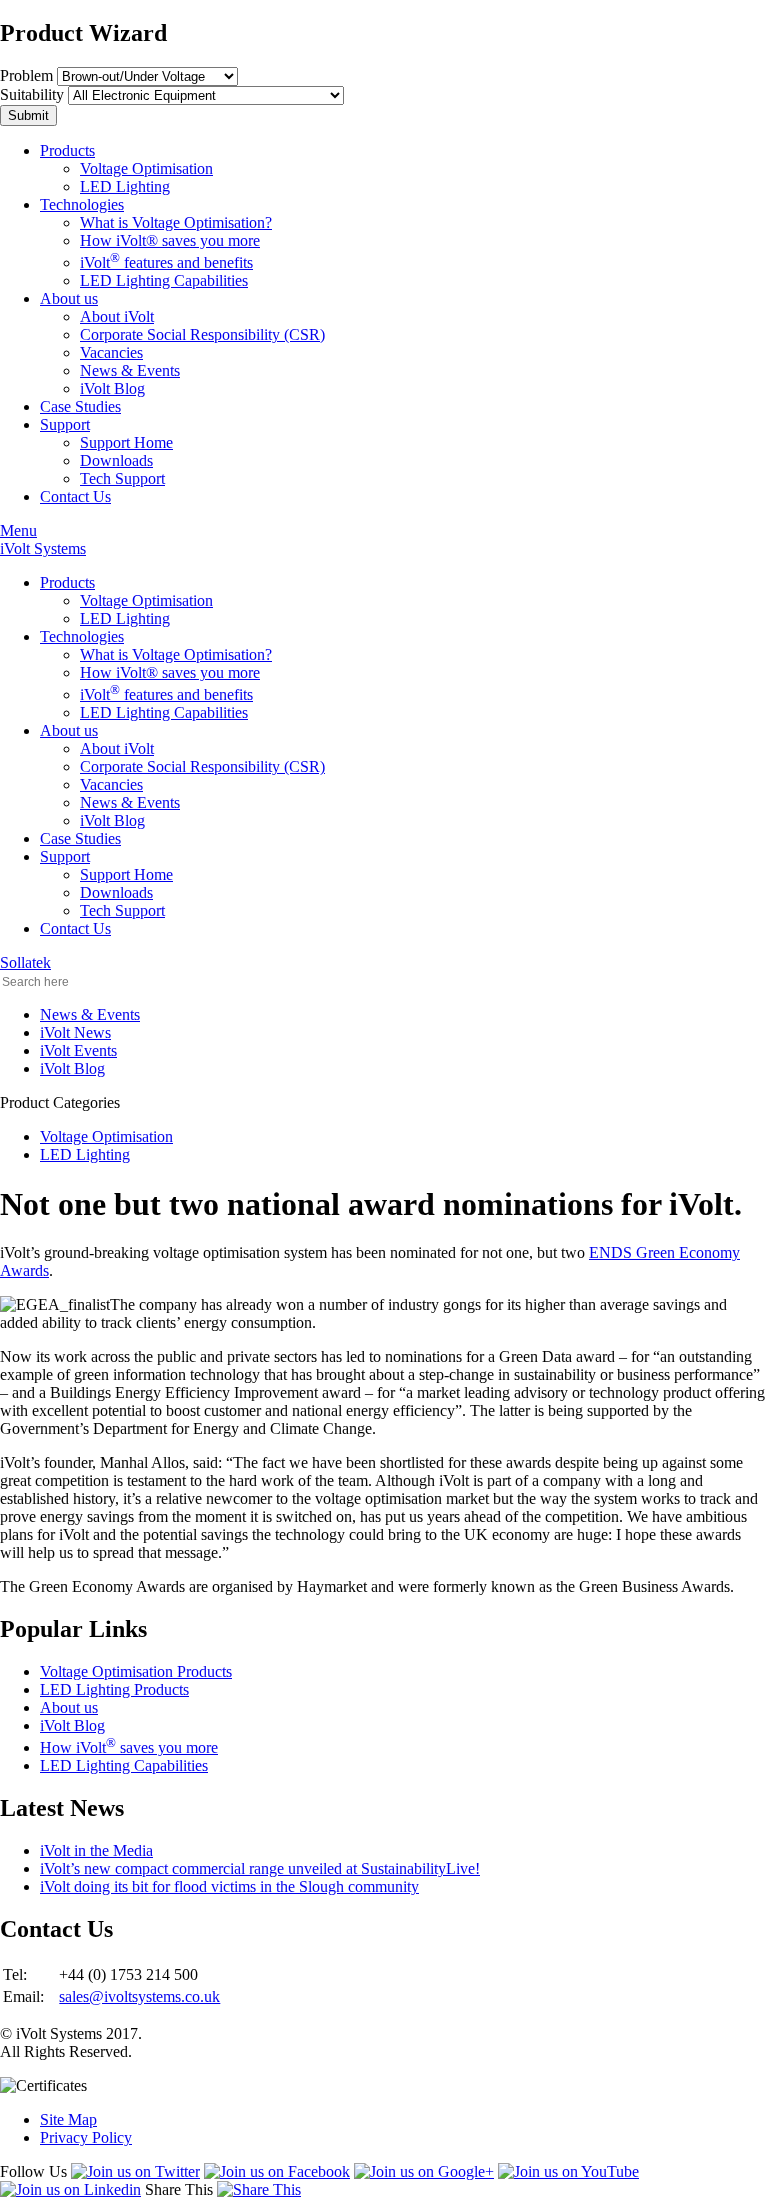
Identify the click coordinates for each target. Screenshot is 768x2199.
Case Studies (80, 406)
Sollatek (25, 962)
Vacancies (111, 352)
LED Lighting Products (114, 1689)
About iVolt (117, 316)
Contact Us (75, 496)
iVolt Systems (43, 548)
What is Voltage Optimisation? (176, 222)
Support (65, 424)
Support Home (126, 442)
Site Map (68, 2119)
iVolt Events (78, 1050)
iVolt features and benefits (166, 262)
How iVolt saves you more (129, 1747)
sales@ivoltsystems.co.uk (139, 1996)
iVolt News (75, 1032)
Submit (28, 115)
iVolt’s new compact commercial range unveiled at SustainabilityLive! (260, 1868)
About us (69, 298)
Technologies (82, 204)
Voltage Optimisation (146, 168)
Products (67, 150)
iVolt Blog (112, 388)
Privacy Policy (86, 2137)
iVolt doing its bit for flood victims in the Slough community (229, 1886)
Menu (18, 530)
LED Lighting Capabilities (164, 280)
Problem (26, 75)
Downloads (116, 460)
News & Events (130, 370)
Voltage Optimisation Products (136, 1671)
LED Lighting (125, 186)
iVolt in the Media (96, 1850)
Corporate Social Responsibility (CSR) (202, 334)
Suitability (32, 94)
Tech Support (122, 478)
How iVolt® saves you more (170, 240)
